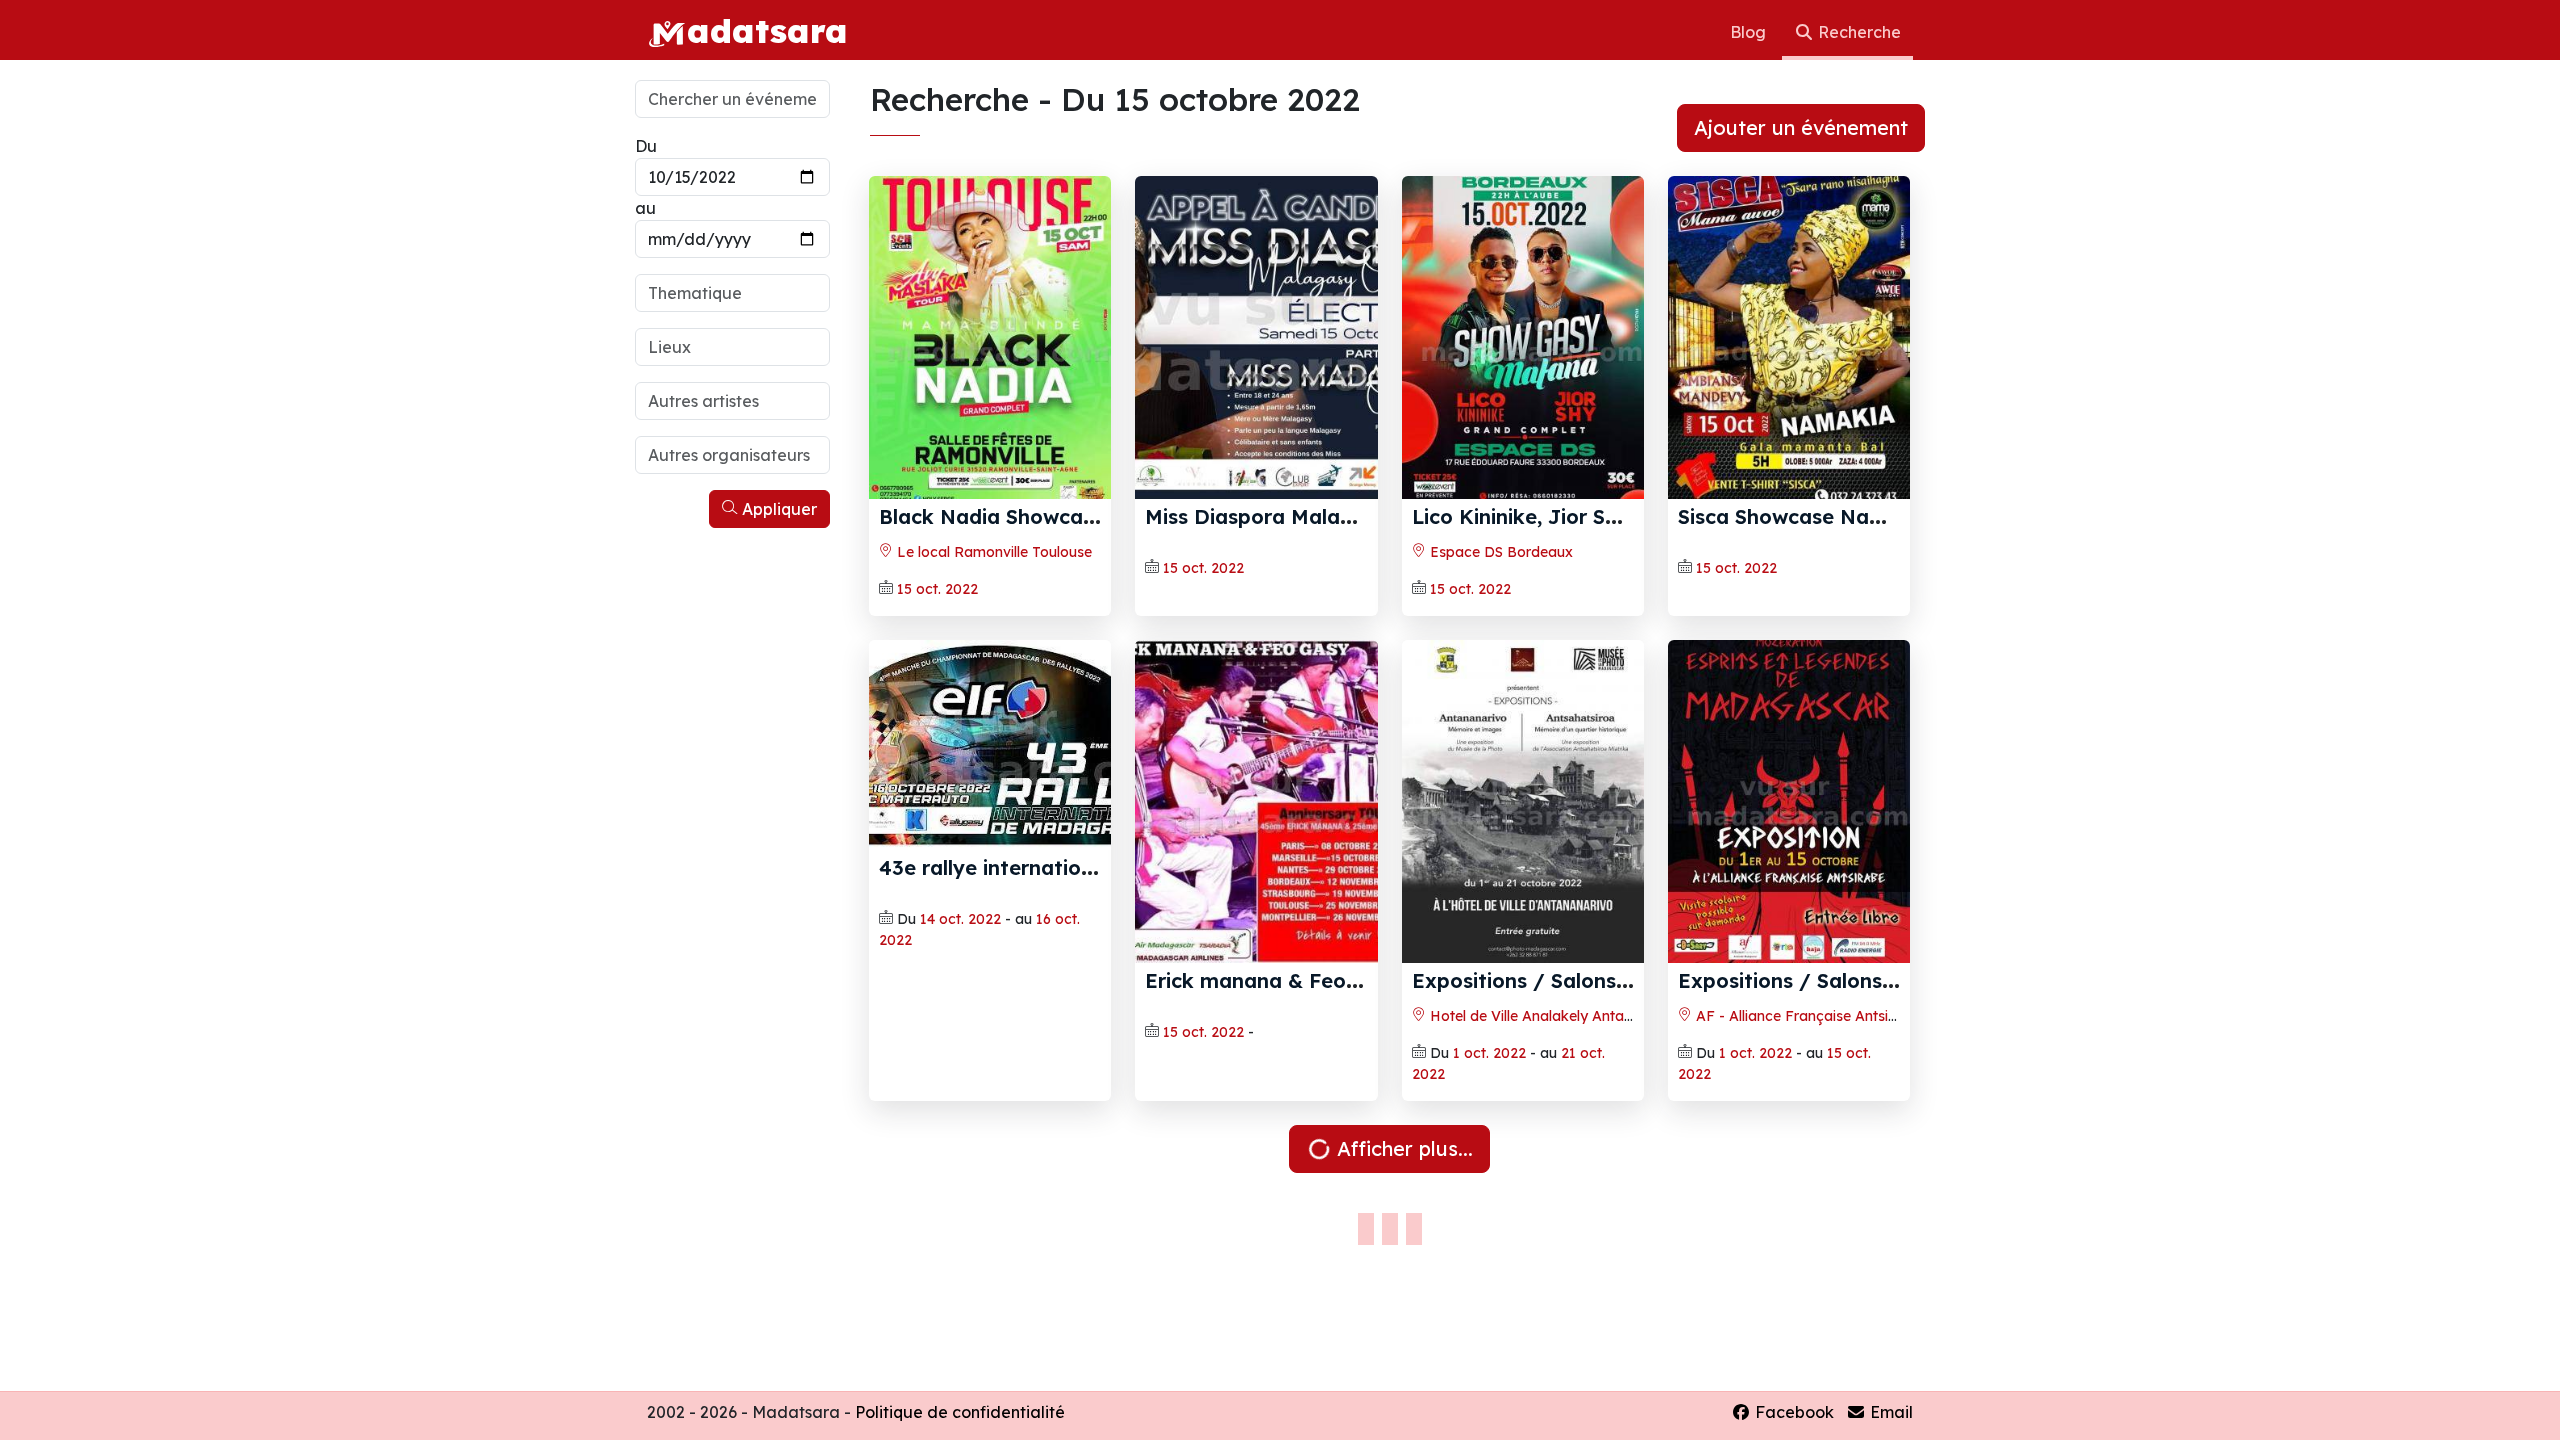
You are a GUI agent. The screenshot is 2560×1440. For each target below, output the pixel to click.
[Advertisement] (732, 838)
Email (1889, 1412)
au (645, 208)
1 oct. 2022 (1489, 1053)
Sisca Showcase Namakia (1804, 516)
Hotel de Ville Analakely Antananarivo (1554, 1016)
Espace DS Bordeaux (1499, 552)
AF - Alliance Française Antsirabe (1805, 1016)
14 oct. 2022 (960, 919)
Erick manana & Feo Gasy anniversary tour (1359, 980)
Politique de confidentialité (960, 1412)
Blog (1750, 32)
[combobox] (732, 293)
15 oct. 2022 (937, 589)
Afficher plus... (1402, 1148)
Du (646, 146)
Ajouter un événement (1801, 127)
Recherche (1857, 32)
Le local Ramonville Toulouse (992, 552)
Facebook (1792, 1412)
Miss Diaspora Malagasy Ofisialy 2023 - (1340, 516)
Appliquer (777, 509)
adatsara (767, 30)
